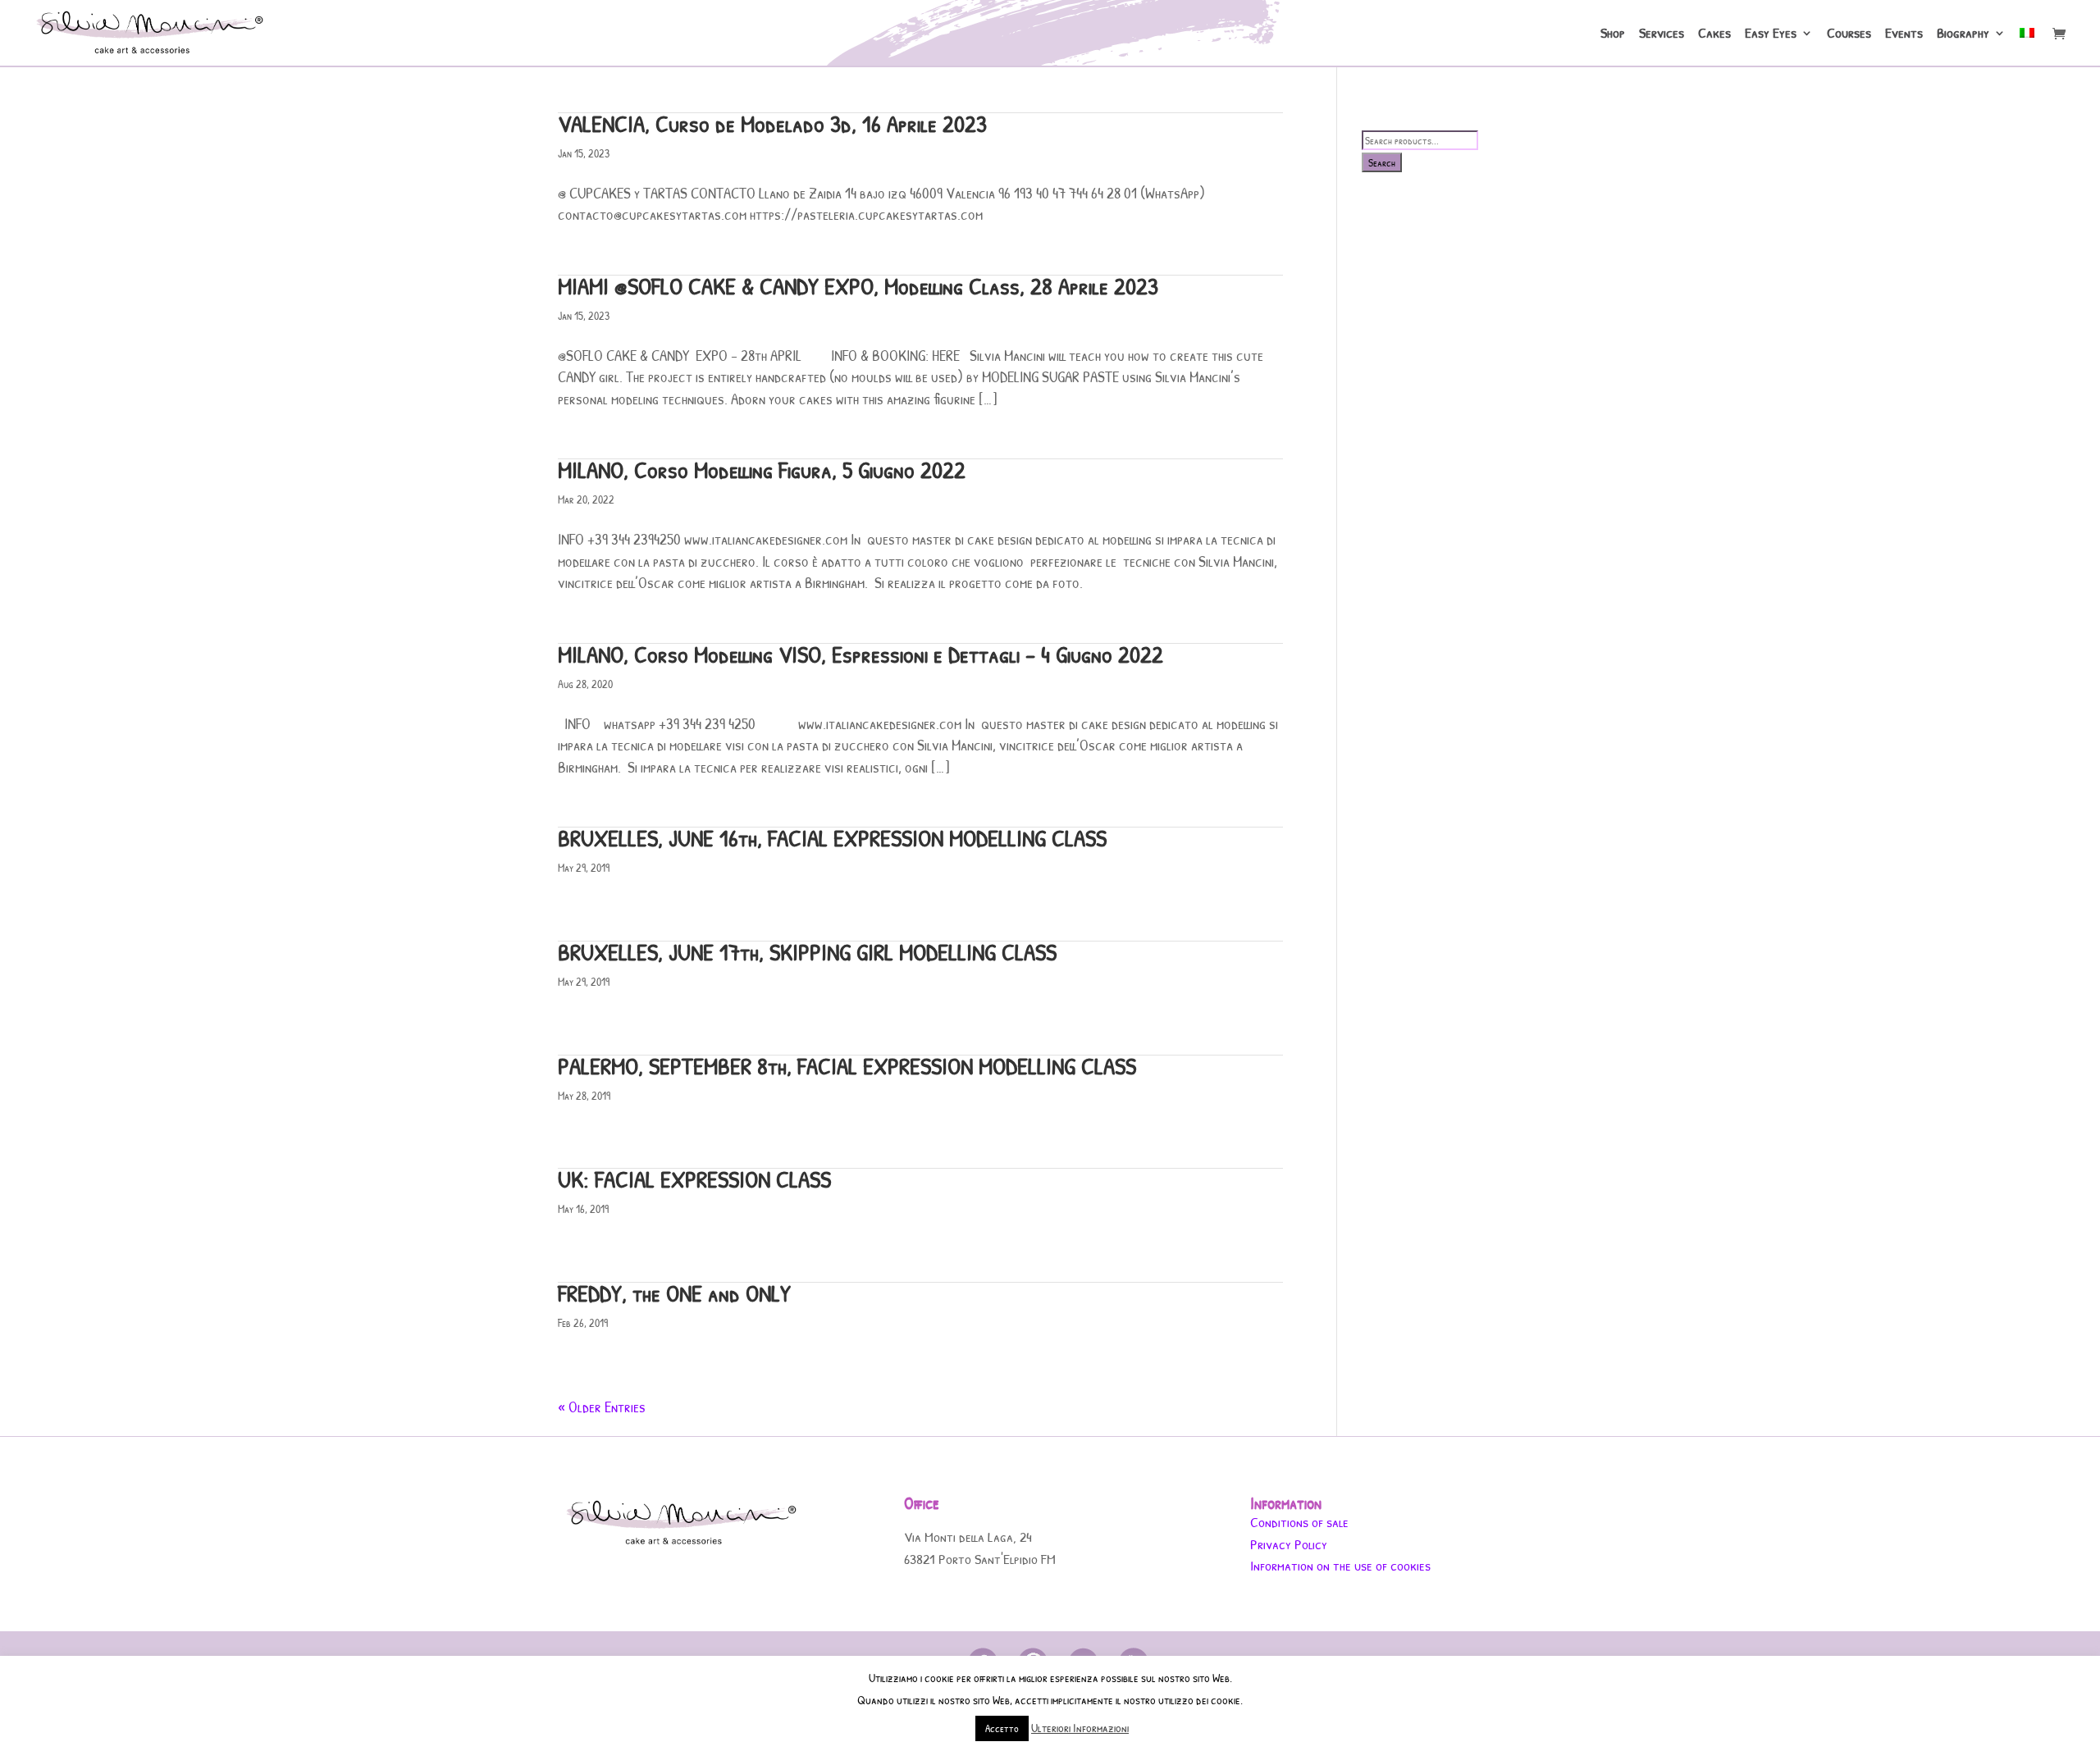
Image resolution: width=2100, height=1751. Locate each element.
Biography (1963, 35)
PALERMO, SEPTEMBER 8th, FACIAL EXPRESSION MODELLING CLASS (847, 1066)
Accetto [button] (1002, 1728)
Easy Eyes (1771, 35)
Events (1904, 35)
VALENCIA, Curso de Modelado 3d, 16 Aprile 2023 (772, 123)
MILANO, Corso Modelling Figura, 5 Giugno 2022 (762, 470)
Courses (1849, 35)
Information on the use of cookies (1340, 1565)
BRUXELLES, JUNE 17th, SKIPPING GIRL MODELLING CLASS (807, 952)
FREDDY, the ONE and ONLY (674, 1293)
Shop (1613, 35)
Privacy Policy (1289, 1544)
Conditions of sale (1299, 1522)
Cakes (1714, 35)
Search (1382, 162)
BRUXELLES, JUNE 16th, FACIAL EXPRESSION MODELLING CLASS (832, 838)
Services (1662, 35)
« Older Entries (602, 1407)
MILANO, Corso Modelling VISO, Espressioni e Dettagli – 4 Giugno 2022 (861, 654)
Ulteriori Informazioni (1080, 1728)
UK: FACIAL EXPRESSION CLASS (694, 1179)
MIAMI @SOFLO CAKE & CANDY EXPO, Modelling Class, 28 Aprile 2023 (858, 286)
